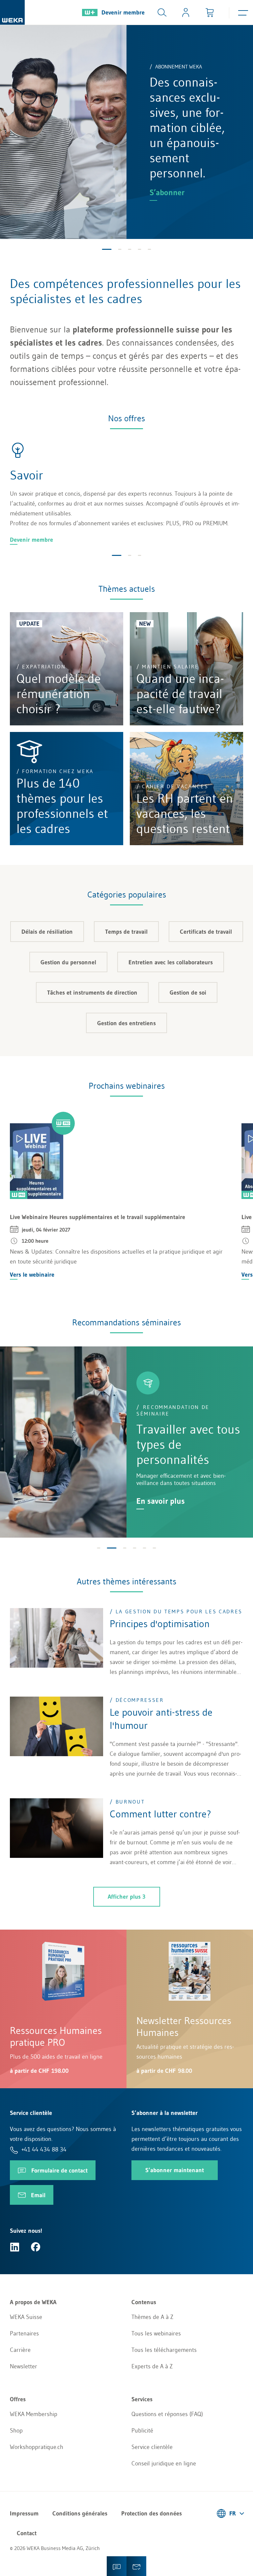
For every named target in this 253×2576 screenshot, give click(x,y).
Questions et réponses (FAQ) (167, 2414)
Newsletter (24, 2366)
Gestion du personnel (68, 962)
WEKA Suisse (26, 2317)
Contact (27, 2533)
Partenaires (24, 2333)
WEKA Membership (34, 2414)
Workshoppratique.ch (37, 2447)
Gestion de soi (188, 993)
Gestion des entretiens (126, 1023)
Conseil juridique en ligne (164, 2463)
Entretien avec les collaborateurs (171, 962)
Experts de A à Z (152, 2366)
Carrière (20, 2350)
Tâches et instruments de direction (92, 993)
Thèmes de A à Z (152, 2317)
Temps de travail (126, 932)
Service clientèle (152, 2447)
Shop (16, 2431)
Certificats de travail (206, 932)
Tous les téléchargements (164, 2350)
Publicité (142, 2431)
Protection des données (152, 2513)
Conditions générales (80, 2513)
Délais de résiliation (47, 932)
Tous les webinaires (156, 2333)
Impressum (24, 2513)
